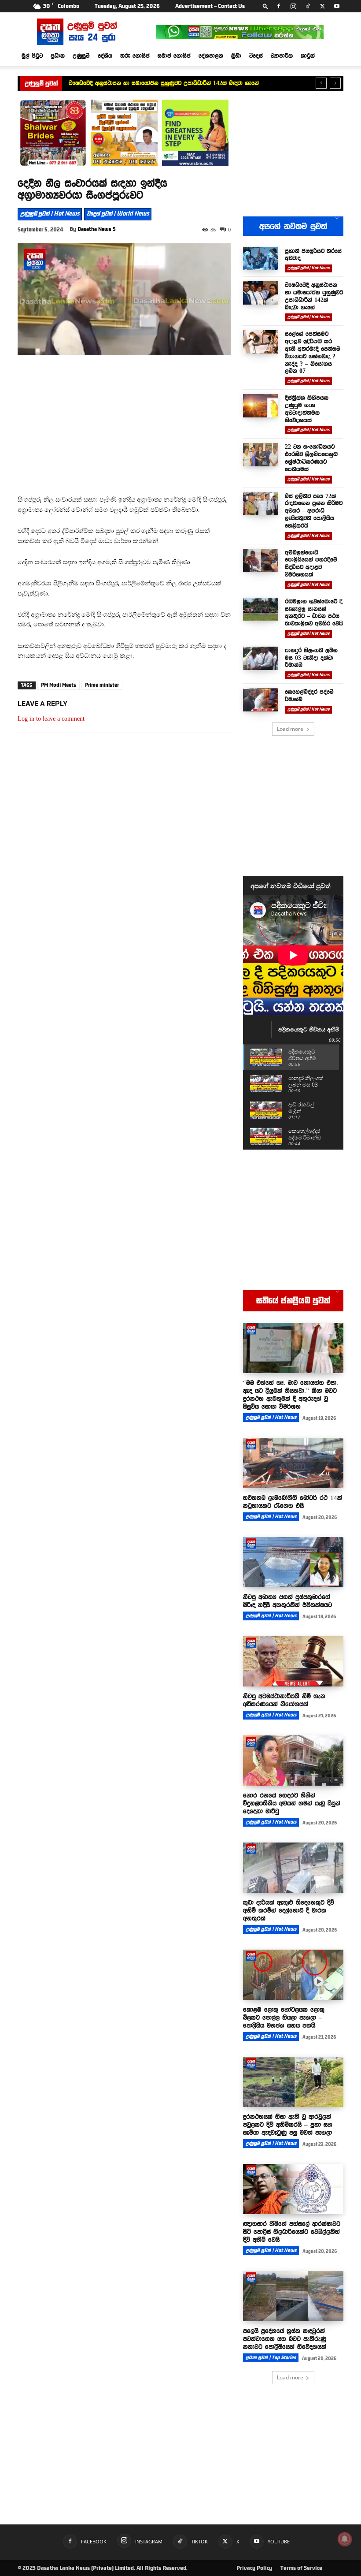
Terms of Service (301, 2568)
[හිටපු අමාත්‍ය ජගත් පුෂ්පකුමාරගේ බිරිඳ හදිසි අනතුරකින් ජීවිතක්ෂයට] (293, 1562)
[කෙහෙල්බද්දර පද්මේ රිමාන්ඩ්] (261, 700)
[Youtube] (337, 6)
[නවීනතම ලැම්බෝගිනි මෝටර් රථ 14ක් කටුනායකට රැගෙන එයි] (293, 1463)
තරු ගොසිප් (135, 56)
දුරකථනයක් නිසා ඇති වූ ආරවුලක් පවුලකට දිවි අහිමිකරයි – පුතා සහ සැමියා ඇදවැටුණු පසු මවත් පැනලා (288, 2125)
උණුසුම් (81, 56)
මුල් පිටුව (32, 56)
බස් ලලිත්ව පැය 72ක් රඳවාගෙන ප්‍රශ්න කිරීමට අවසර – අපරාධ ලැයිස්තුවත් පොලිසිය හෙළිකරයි (314, 511)
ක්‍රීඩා (236, 56)
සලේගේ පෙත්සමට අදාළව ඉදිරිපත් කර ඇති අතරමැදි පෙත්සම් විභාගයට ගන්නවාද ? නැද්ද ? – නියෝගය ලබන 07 (313, 352)
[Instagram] (293, 6)
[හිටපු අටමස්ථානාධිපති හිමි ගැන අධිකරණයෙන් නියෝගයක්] (293, 1661)
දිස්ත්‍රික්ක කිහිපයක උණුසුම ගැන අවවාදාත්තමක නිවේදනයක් (307, 409)
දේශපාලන (211, 56)
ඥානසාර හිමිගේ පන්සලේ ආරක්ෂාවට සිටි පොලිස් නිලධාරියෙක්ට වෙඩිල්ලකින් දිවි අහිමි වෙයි (292, 2232)
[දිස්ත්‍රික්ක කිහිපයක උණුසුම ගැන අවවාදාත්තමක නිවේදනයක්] (261, 406)
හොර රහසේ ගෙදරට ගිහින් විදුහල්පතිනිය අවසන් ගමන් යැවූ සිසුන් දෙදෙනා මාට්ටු (292, 1803)
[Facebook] (279, 6)
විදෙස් (256, 56)
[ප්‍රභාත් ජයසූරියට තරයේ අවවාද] (261, 259)
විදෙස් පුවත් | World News (118, 214)
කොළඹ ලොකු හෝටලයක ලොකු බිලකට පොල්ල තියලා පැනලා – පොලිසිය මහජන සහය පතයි (284, 2018)
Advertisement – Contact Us (210, 6)
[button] (265, 6)
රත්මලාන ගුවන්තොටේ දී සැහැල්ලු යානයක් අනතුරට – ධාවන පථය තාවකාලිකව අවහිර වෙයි (314, 612)
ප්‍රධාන (58, 56)
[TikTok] (308, 6)
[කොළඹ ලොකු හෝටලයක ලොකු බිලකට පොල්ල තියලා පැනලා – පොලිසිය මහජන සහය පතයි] (293, 1975)
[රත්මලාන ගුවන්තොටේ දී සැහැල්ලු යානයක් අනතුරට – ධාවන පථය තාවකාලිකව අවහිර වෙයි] (261, 609)
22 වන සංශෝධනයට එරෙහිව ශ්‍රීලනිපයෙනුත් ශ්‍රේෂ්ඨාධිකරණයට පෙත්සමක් (311, 458)
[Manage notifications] (345, 2539)
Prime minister (102, 685)
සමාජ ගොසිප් (174, 56)
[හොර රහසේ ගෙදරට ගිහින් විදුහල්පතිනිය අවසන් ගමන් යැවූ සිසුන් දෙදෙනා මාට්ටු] (293, 1761)
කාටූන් (308, 56)
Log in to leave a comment (51, 719)
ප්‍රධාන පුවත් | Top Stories (271, 2358)
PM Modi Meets (59, 685)
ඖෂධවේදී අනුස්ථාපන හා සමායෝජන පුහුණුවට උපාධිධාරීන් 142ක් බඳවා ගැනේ (314, 296)
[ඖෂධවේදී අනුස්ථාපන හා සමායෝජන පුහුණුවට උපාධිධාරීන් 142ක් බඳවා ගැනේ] (261, 293)
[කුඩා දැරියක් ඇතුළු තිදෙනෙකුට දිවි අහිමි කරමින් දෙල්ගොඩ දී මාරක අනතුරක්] (293, 1868)
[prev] (321, 83)
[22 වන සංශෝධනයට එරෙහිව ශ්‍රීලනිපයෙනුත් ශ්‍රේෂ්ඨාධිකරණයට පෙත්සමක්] (261, 455)
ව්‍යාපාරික (282, 56)
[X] (322, 6)
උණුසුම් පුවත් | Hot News (50, 214)
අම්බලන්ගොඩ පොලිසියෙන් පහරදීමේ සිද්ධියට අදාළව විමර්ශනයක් (311, 563)
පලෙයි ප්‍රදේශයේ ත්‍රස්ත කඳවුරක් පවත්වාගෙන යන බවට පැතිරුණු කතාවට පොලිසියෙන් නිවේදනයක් (285, 2339)
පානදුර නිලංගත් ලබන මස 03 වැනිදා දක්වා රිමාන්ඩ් (311, 658)
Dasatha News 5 (97, 229)
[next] (335, 83)
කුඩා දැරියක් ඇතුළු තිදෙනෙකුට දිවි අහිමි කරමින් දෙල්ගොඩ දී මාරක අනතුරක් (289, 1910)
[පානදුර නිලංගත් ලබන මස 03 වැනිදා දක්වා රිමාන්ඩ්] (261, 658)
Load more (290, 729)
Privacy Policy (254, 2568)
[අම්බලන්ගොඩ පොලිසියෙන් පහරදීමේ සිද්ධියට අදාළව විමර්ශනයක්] (261, 560)
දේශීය (105, 56)
